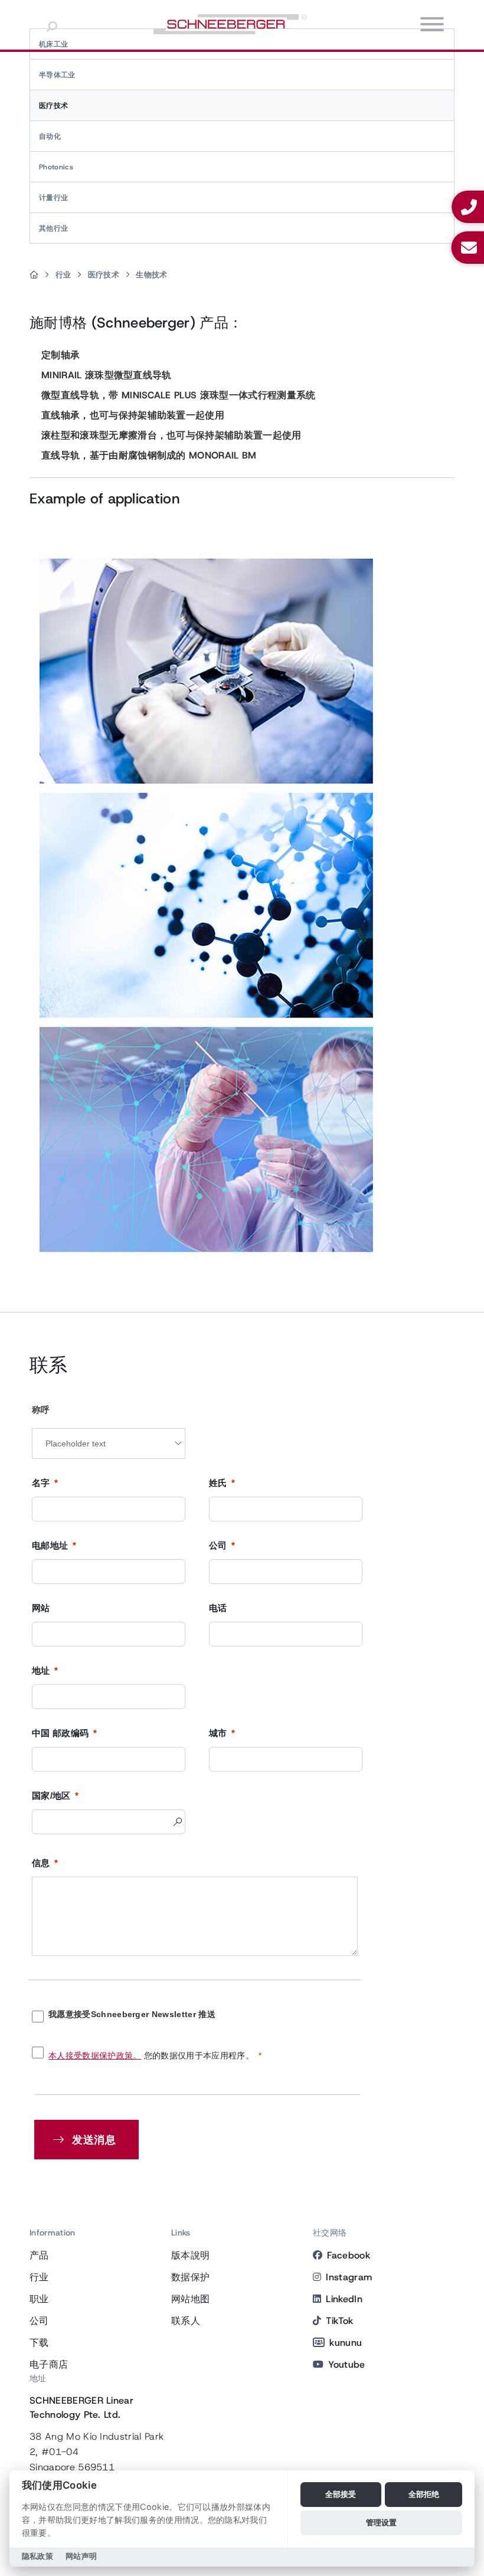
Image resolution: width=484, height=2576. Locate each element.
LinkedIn (344, 2299)
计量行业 (53, 198)
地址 (41, 1670)
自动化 (50, 136)
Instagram (349, 2277)
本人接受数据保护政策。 (95, 2055)
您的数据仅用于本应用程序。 (151, 2055)
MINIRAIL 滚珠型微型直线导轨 (107, 375)
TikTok (339, 2321)
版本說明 (190, 2255)
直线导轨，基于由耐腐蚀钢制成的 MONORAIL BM (149, 455)
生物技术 (151, 275)
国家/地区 (51, 1796)
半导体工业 (57, 75)
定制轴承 (60, 355)
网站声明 (81, 2556)
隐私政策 (37, 2556)
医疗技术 (53, 106)
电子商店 (49, 2364)
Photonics (56, 167)
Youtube (346, 2364)
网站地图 (190, 2299)
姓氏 (218, 1483)
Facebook (349, 2255)
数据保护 (190, 2277)
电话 (218, 1608)
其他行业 (53, 228)
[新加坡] (34, 275)
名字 (41, 1483)
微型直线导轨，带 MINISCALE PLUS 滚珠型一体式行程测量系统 (179, 395)
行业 (63, 275)
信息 (41, 1863)
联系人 (186, 2321)
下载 (39, 2343)
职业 (39, 2299)
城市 (218, 1733)
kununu (346, 2343)
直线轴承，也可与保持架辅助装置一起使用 (133, 415)
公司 (218, 1545)
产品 (39, 2255)
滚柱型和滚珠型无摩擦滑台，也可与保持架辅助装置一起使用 (171, 435)
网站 (41, 1608)
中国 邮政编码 (60, 1733)
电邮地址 (50, 1545)
